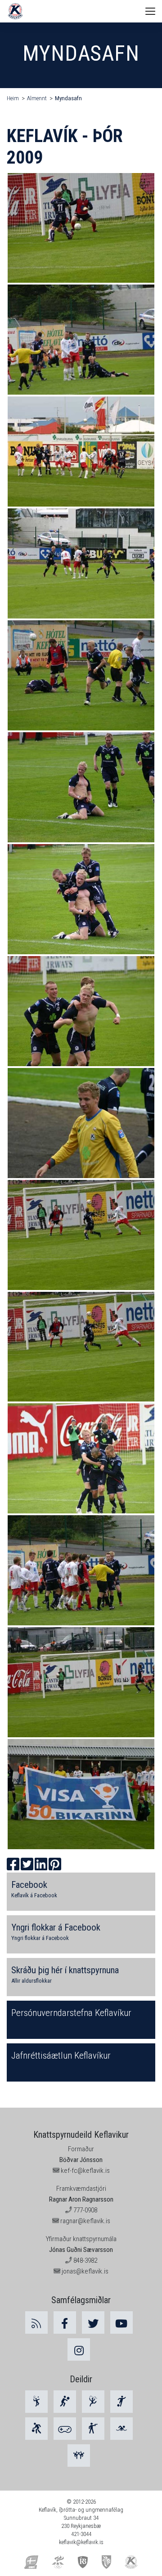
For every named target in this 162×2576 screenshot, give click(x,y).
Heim (13, 98)
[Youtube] (121, 2322)
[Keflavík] (131, 2561)
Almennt (37, 98)
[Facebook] (65, 2322)
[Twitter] (93, 2322)
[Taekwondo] (79, 2456)
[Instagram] (79, 2349)
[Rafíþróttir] (65, 2429)
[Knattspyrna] (121, 2402)
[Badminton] (36, 2402)
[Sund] (121, 2429)
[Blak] (65, 2402)
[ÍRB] (83, 2561)
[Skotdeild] (93, 2429)
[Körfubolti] (36, 2429)
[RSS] (36, 2322)
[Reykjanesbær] (106, 2561)
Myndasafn (68, 98)
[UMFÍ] (31, 2561)
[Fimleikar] (93, 2402)
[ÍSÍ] (58, 2561)
